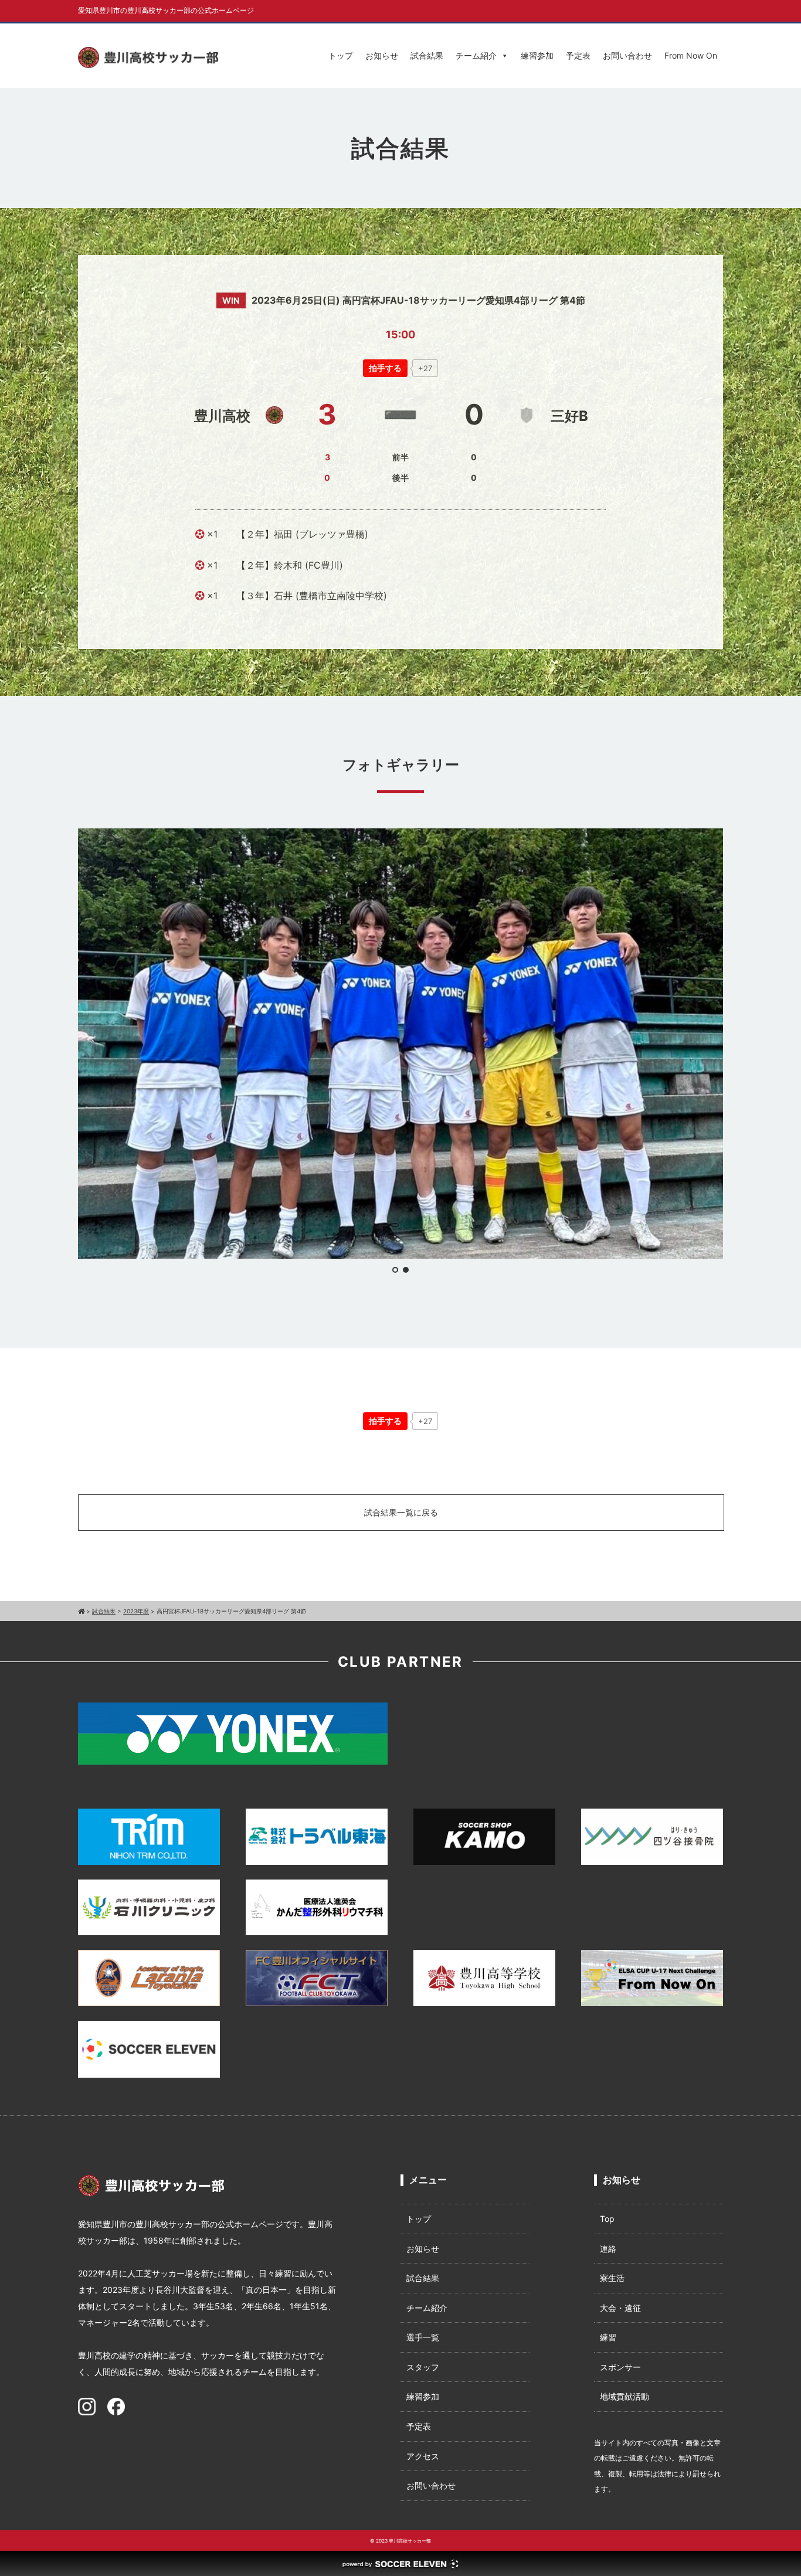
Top (607, 2219)
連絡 (608, 2249)
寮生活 (612, 2278)
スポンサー (620, 2367)
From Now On (691, 55)
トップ (341, 55)
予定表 (578, 55)
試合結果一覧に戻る (401, 1512)
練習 (608, 2337)
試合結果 (427, 55)
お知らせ (382, 55)
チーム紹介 (476, 55)
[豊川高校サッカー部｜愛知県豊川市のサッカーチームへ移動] (81, 1611)
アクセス (423, 2456)
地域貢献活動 (624, 2396)
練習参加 (537, 55)
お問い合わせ (627, 55)
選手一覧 (423, 2337)
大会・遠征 (620, 2308)
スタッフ (423, 2367)
